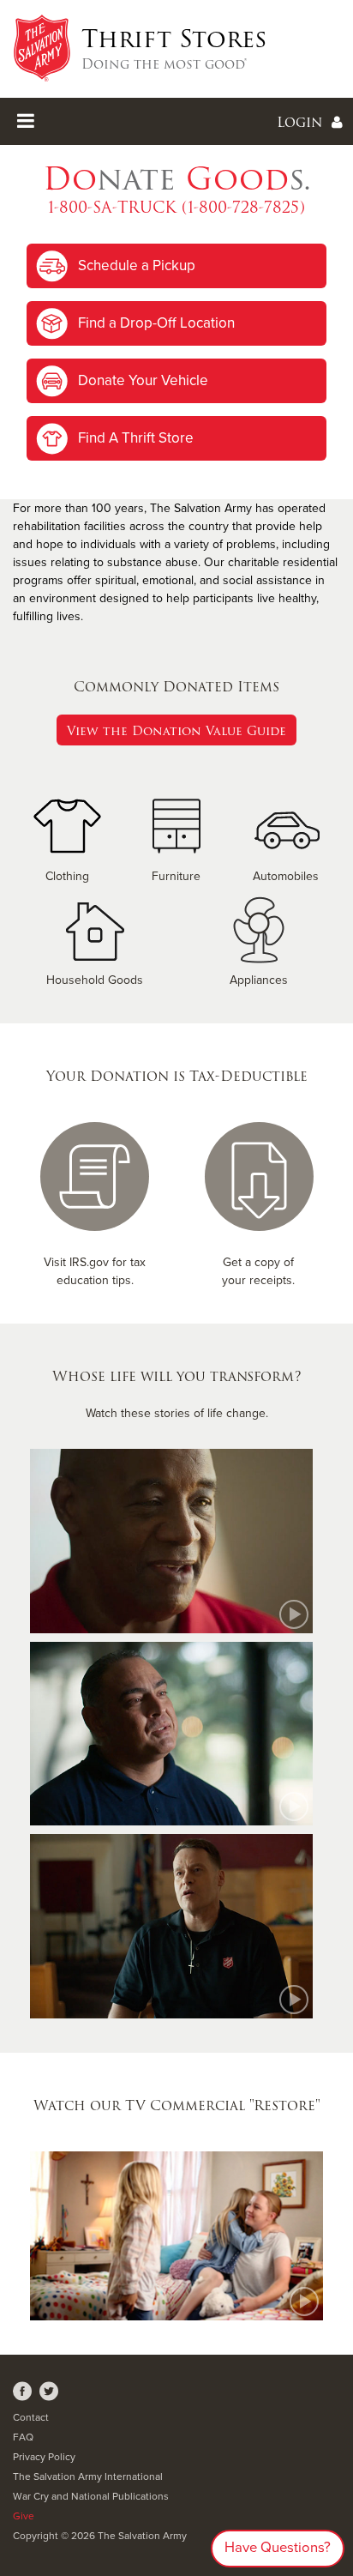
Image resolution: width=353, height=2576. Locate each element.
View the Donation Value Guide (176, 731)
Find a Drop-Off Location (156, 323)
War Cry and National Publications (91, 2496)
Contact (31, 2417)
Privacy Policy (44, 2457)
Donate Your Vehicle (143, 380)
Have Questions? (278, 2548)
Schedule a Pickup (137, 265)
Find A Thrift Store (136, 438)
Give (24, 2516)
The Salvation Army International (88, 2476)
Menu (176, 121)
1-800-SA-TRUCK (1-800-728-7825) (176, 207)
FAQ (23, 2437)
